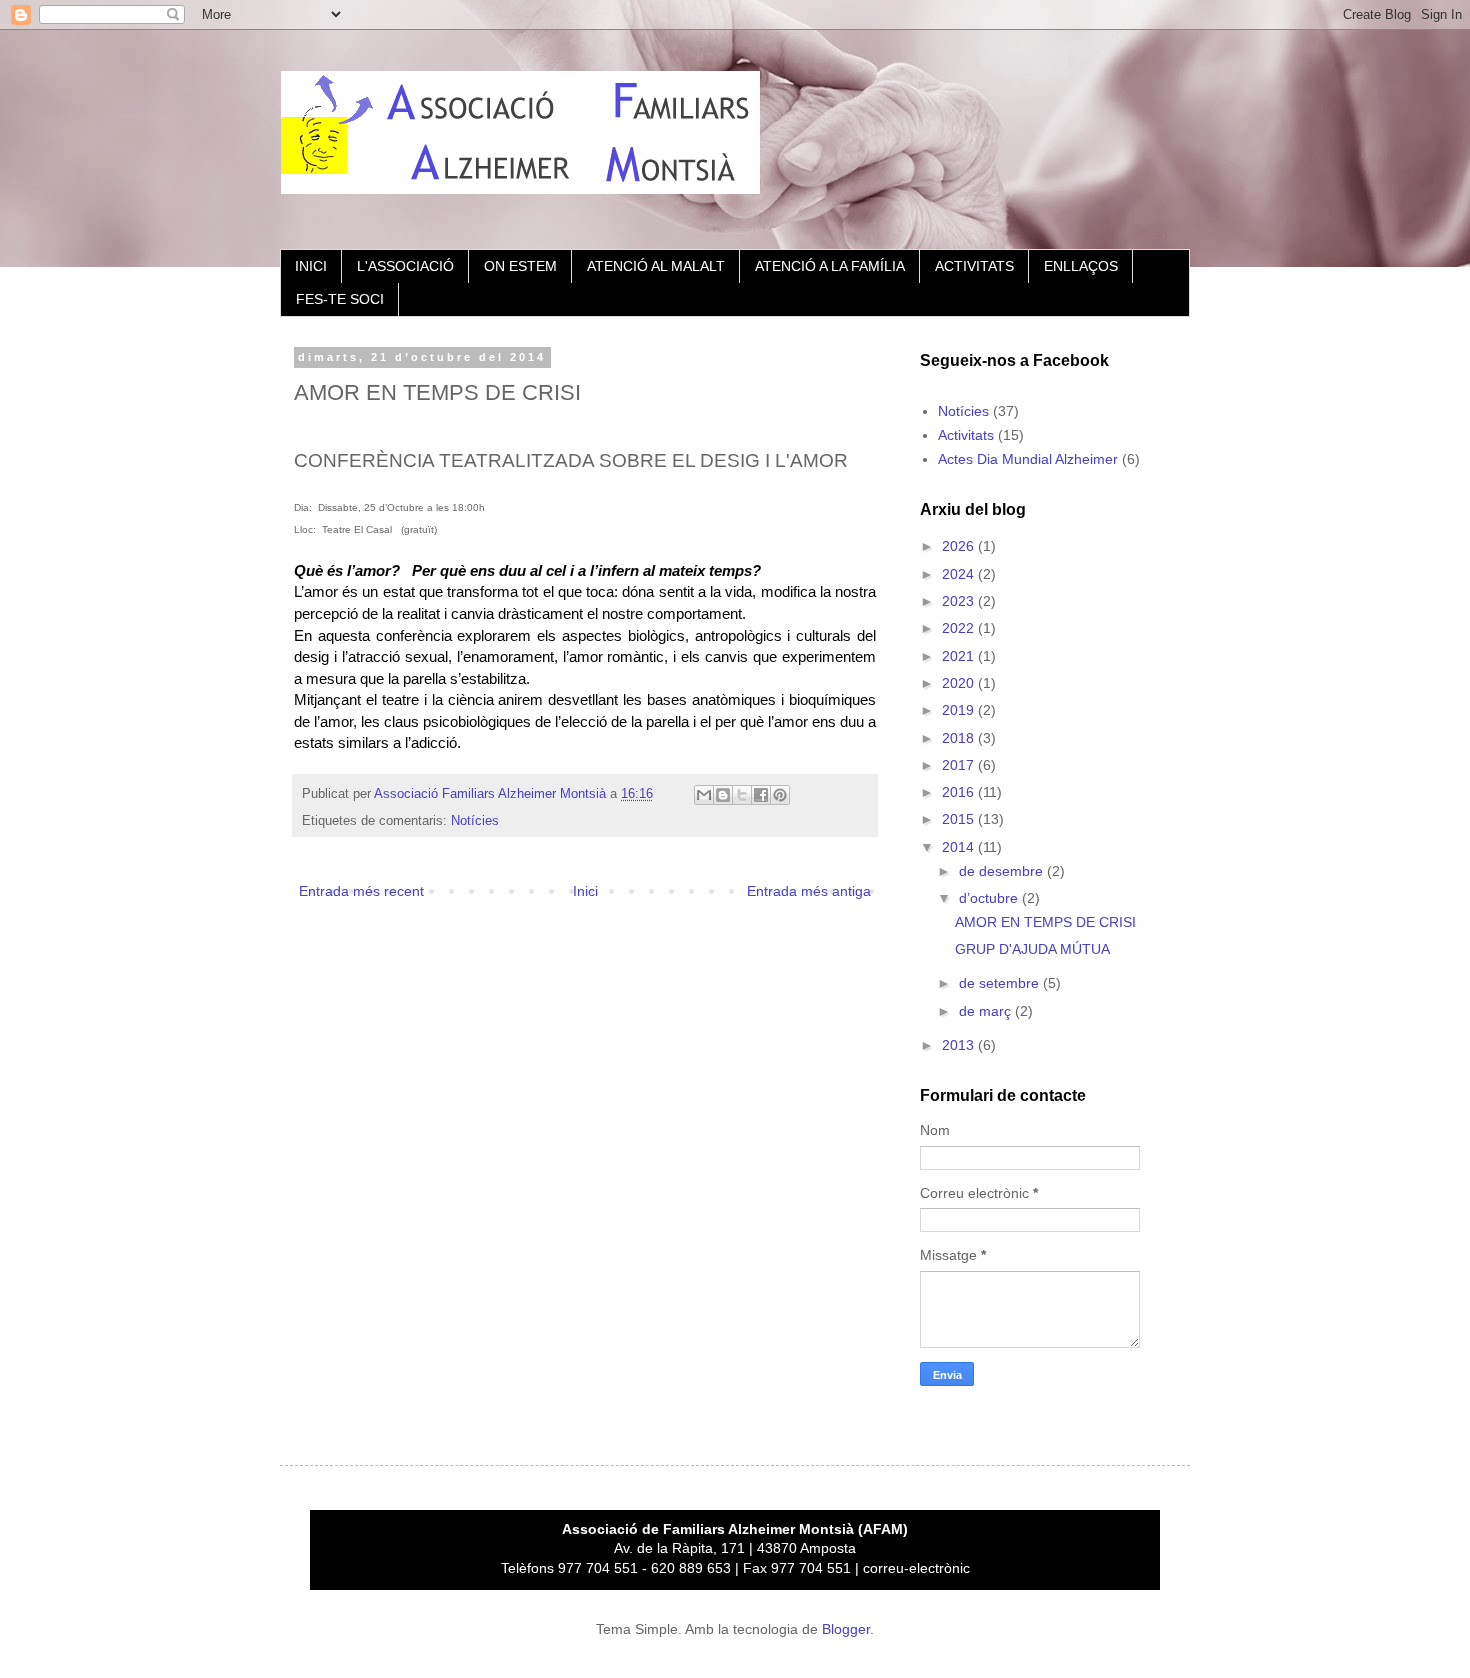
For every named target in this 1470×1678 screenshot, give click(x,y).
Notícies (475, 821)
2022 (960, 628)
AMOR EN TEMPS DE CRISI (1045, 922)
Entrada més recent (361, 891)
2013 (960, 1045)
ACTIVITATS (974, 266)
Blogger (846, 1629)
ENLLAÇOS (1081, 266)
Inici (585, 891)
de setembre (1001, 983)
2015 (960, 819)
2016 (960, 792)
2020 (960, 683)
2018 (960, 738)
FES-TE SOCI (340, 299)
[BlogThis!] (723, 795)
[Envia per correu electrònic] (704, 795)
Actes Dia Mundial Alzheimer (1028, 459)
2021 (960, 656)
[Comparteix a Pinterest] (780, 795)
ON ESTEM (520, 266)
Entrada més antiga (809, 891)
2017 (960, 765)
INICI (311, 266)
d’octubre (990, 898)
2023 (960, 601)
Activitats (966, 435)
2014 (960, 847)
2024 (960, 574)
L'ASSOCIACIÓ (405, 266)
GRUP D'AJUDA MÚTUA (1032, 949)
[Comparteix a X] (742, 795)
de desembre (1003, 871)
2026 (960, 546)
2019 (960, 710)
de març (987, 1011)
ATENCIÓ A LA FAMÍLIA (830, 266)
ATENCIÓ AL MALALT (656, 266)
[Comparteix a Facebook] (761, 795)
